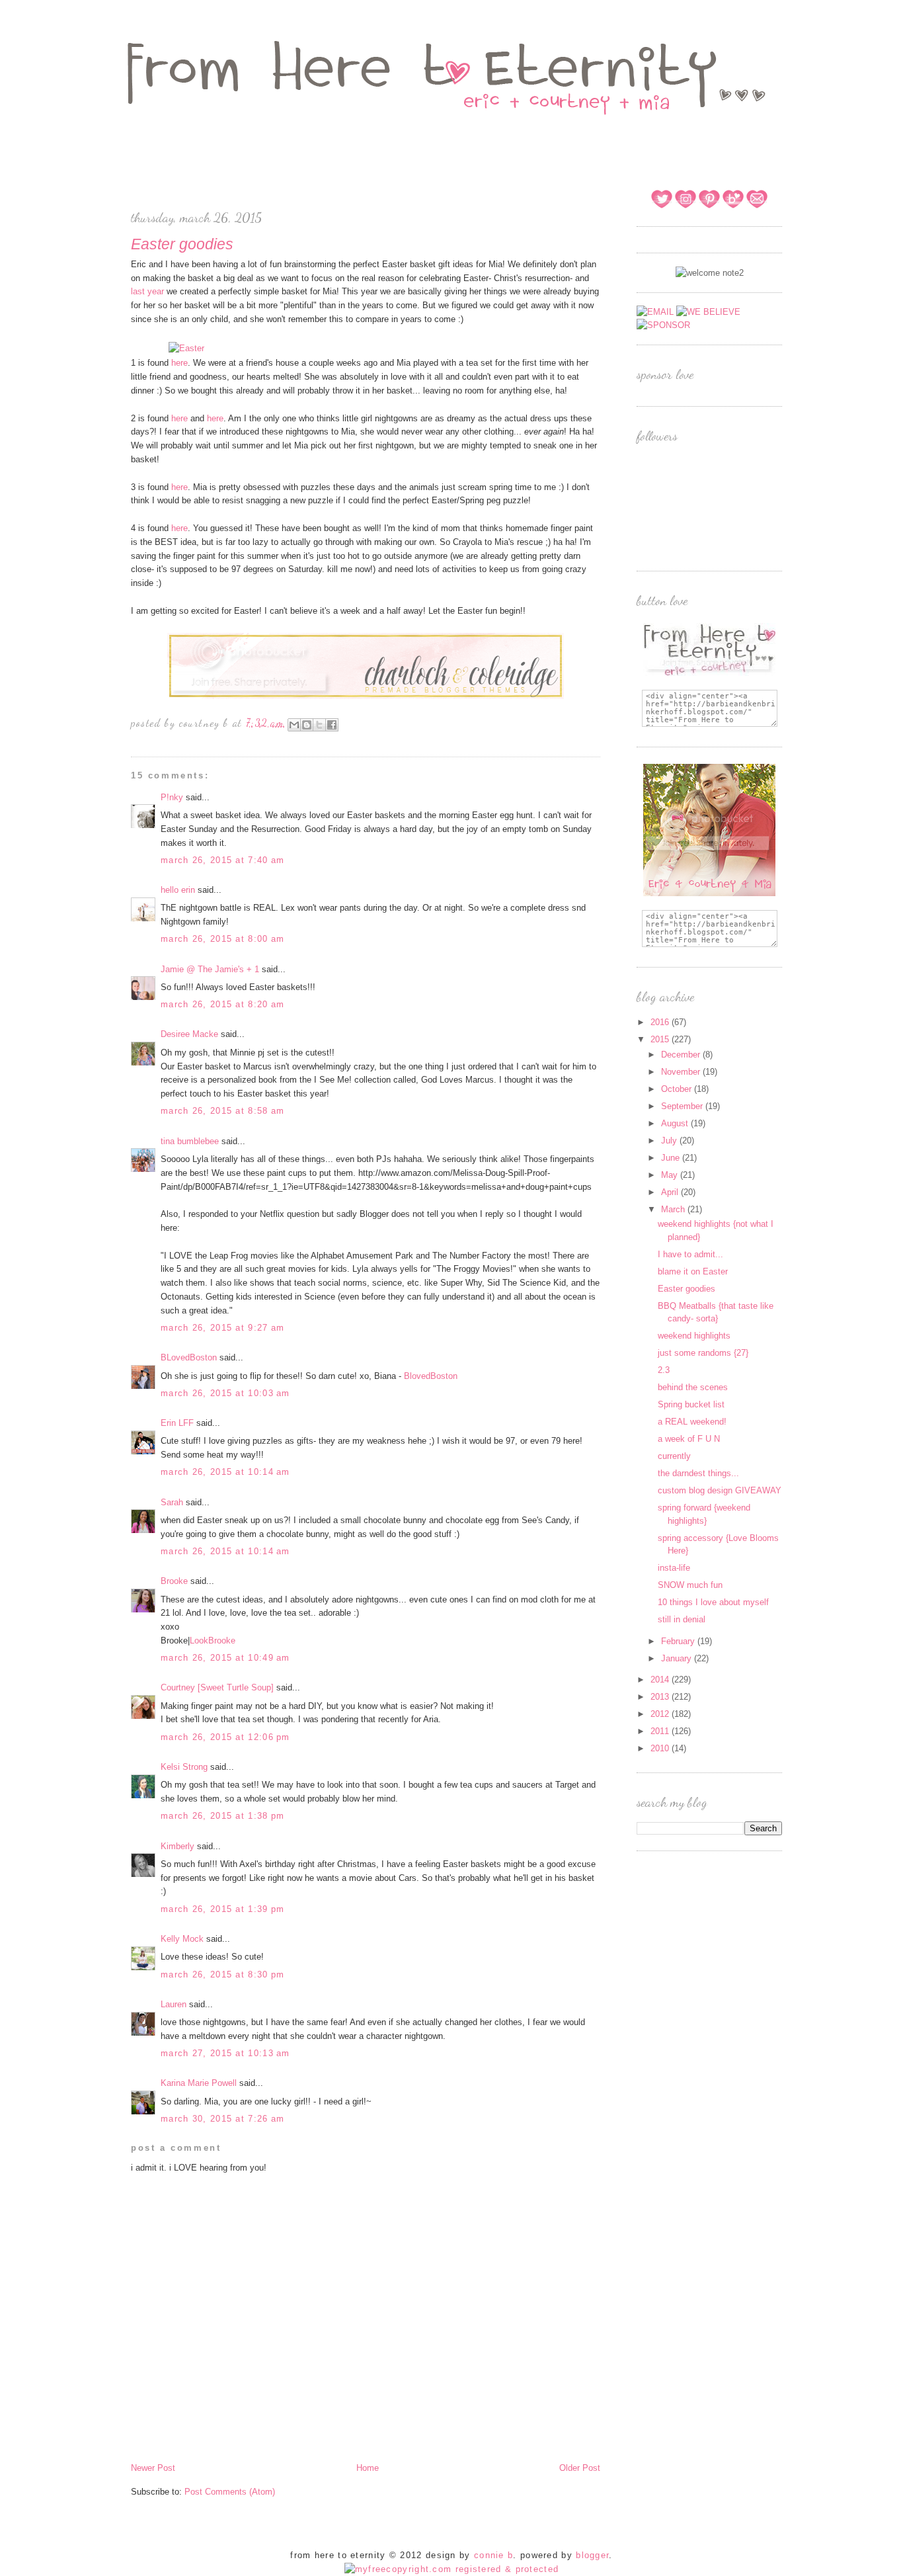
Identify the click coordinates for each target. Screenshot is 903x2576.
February (679, 1641)
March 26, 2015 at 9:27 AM (223, 1328)
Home (368, 2468)
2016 (661, 1022)
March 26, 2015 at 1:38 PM (223, 1816)
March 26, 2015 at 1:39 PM (223, 1909)
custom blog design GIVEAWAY (720, 1490)
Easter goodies (687, 1289)
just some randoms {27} (703, 1353)
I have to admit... (690, 1254)
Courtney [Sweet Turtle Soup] (217, 1687)
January (678, 1658)
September (683, 1106)
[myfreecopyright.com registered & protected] (452, 2569)
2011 (661, 1731)
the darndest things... (698, 1473)
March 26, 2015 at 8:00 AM (223, 939)
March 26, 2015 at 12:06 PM (225, 1737)
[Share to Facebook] (332, 725)
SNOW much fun (690, 1585)
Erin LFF (177, 1423)
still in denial (682, 1619)
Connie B (493, 2555)
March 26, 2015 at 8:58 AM (223, 1111)
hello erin (178, 890)
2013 (661, 1697)
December (682, 1055)
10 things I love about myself (713, 1602)
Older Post (580, 2468)
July (670, 1141)
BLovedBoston (189, 1357)
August (676, 1123)
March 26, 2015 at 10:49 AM (225, 1658)
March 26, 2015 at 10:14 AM (225, 1472)
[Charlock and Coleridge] (366, 697)
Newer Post (153, 2468)
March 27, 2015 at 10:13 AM (225, 2053)
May (671, 1175)
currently (674, 1456)
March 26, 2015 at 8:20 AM (223, 1004)
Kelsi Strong (184, 1767)
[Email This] (294, 725)
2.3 (664, 1370)
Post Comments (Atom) (230, 2492)
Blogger (592, 2555)
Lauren (174, 2004)
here (178, 363)
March (674, 1209)
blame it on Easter (693, 1271)
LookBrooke (213, 1641)
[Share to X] (319, 725)
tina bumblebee (190, 1141)
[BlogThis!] (307, 725)
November (682, 1072)
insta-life (674, 1568)
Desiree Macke (189, 1034)
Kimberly (177, 1846)
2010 (661, 1748)
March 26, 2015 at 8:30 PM (223, 1974)
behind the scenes (693, 1387)
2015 (661, 1039)
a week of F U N (689, 1439)
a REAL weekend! (692, 1422)
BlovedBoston (431, 1376)
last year (149, 291)
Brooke (174, 1581)
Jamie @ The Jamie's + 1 (210, 969)
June (672, 1158)
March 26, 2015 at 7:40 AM (223, 860)
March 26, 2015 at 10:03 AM (225, 1393)
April (671, 1192)
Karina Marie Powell (199, 2083)
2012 (661, 1714)
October (678, 1089)
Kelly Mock (182, 1939)
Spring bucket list (691, 1404)
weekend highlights (694, 1336)
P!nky (172, 797)
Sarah (172, 1502)
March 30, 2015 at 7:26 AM (223, 2119)
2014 (661, 1680)
